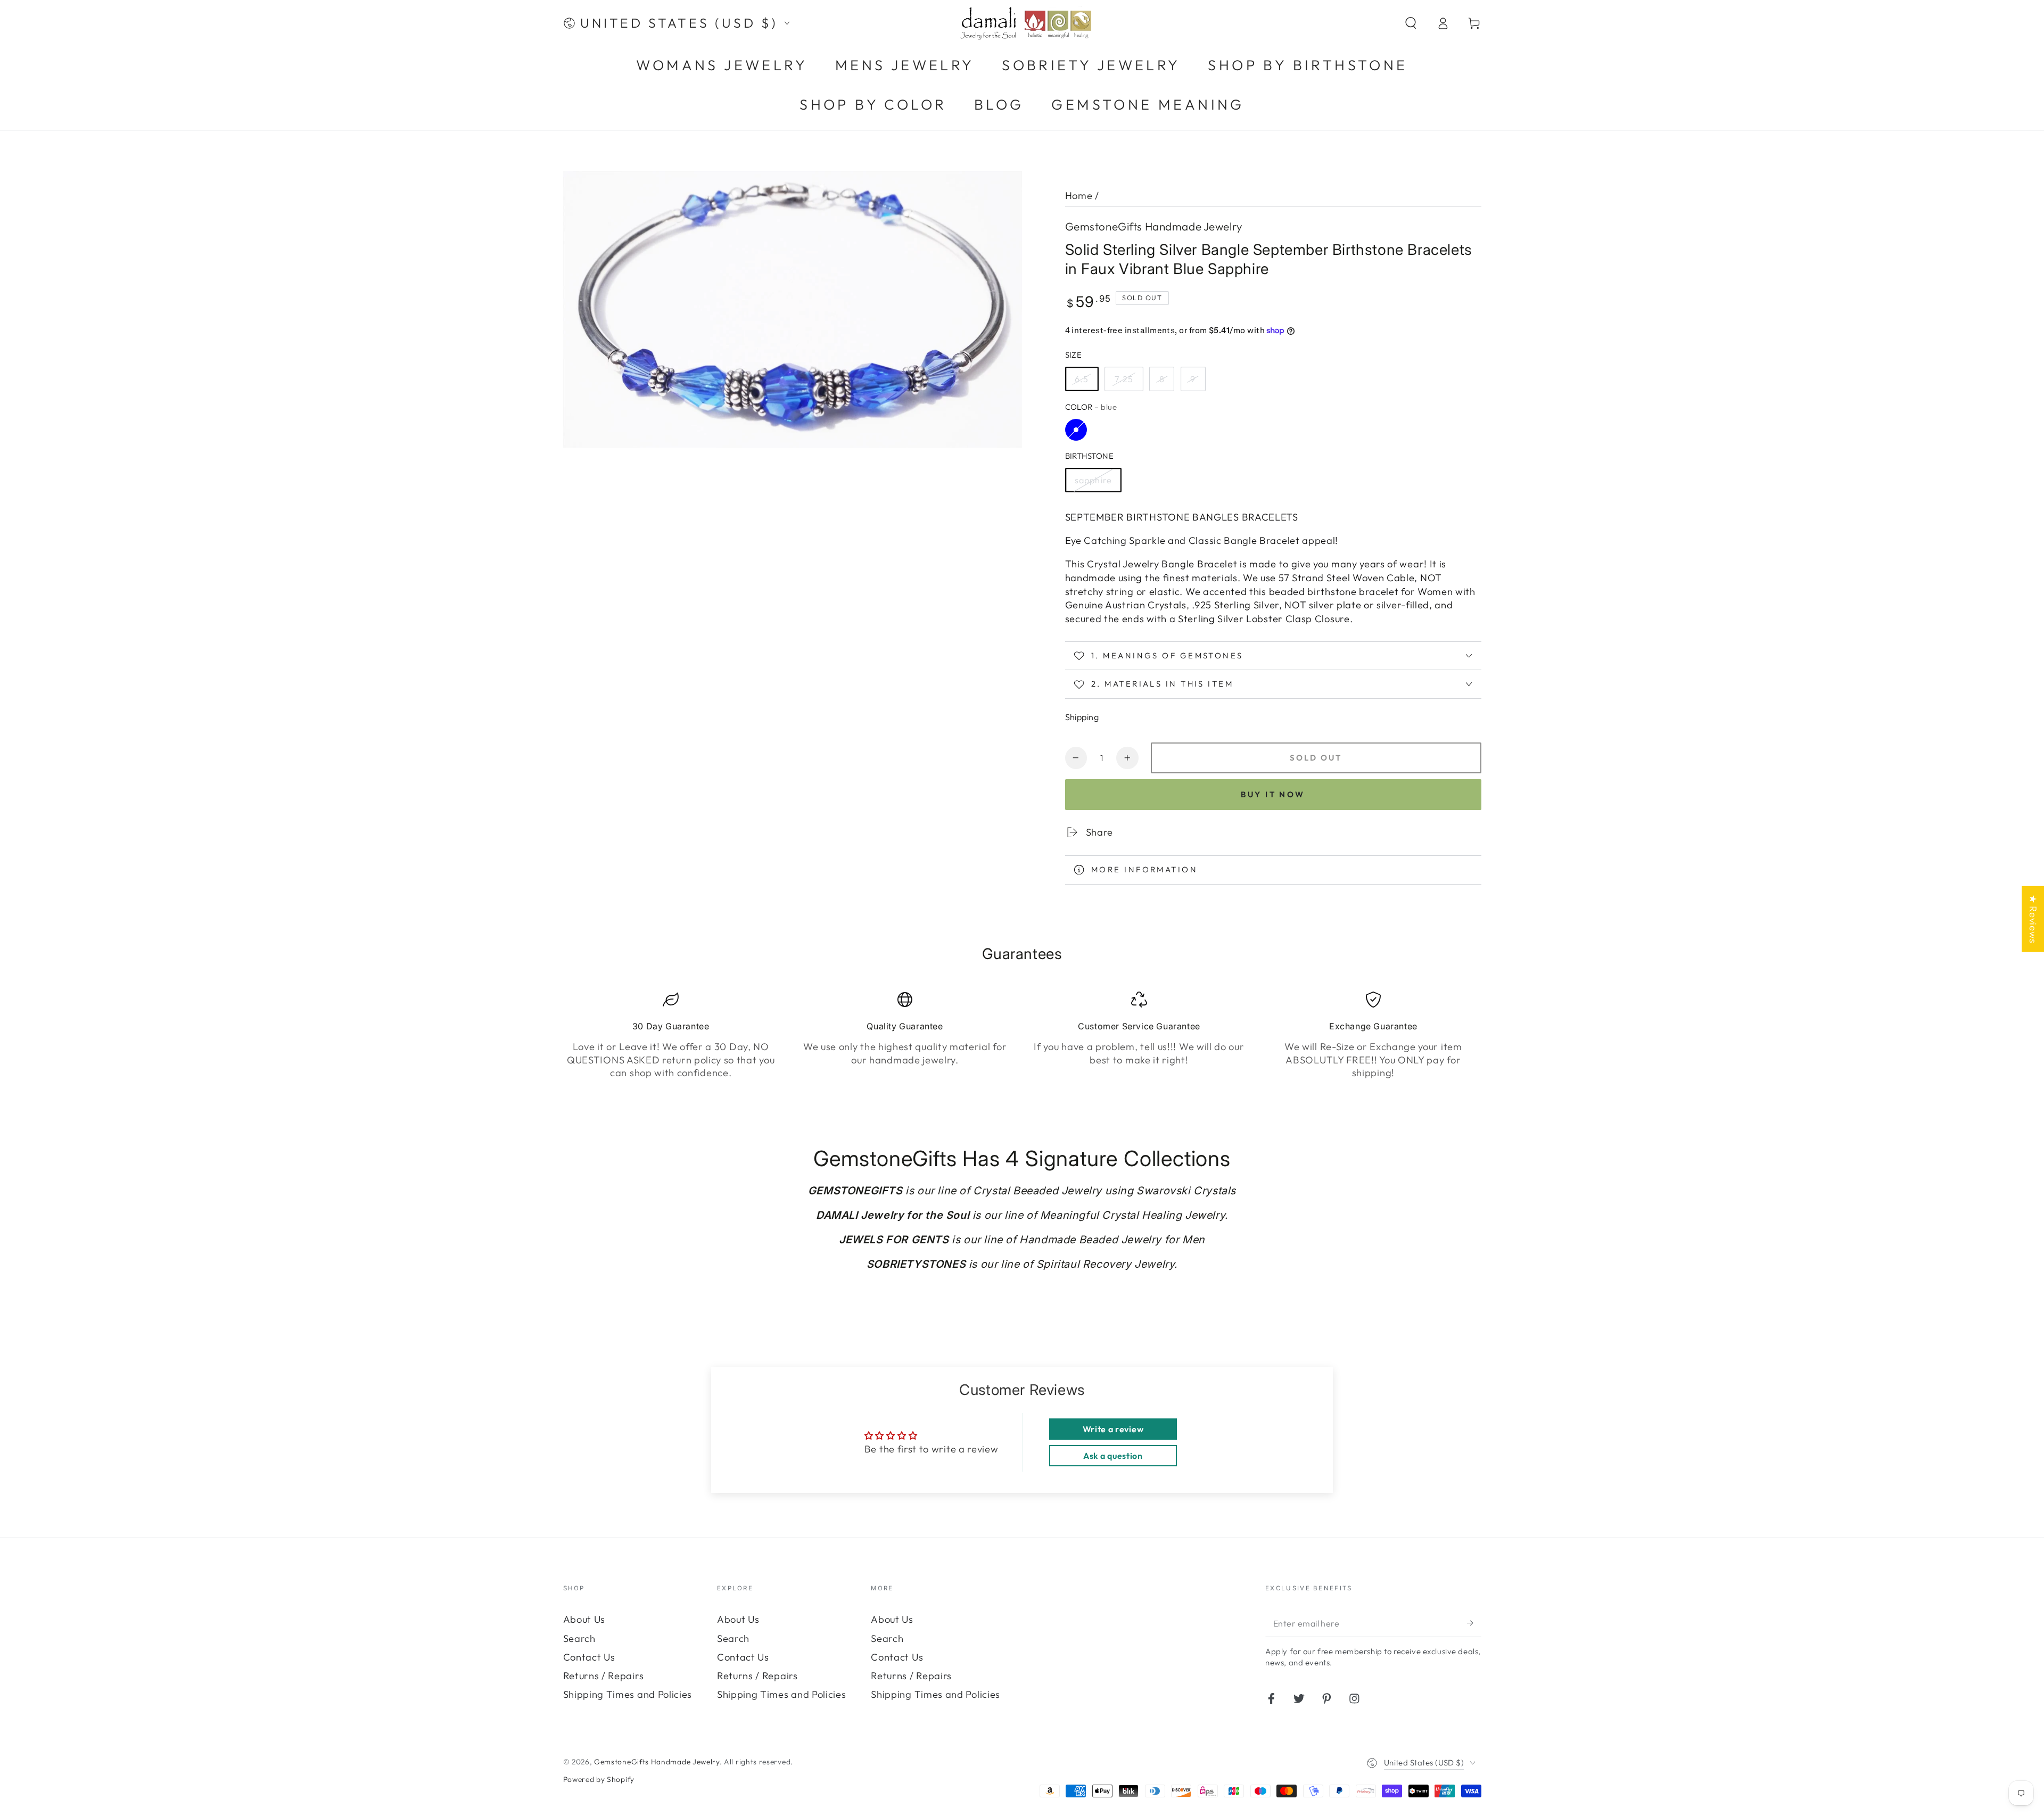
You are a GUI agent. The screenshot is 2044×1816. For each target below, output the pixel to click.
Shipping (1082, 717)
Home (1079, 196)
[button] (1411, 23)
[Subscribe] (1474, 1623)
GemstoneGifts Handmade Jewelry (1154, 226)
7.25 (1124, 379)
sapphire (1093, 480)
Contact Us (589, 1657)
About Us (584, 1619)
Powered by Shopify (599, 1779)
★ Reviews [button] (2033, 919)
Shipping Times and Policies (628, 1694)
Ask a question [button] (1113, 1456)
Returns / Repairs (604, 1676)
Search (579, 1638)
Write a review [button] (1113, 1429)
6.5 (1082, 379)
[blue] (1076, 430)
